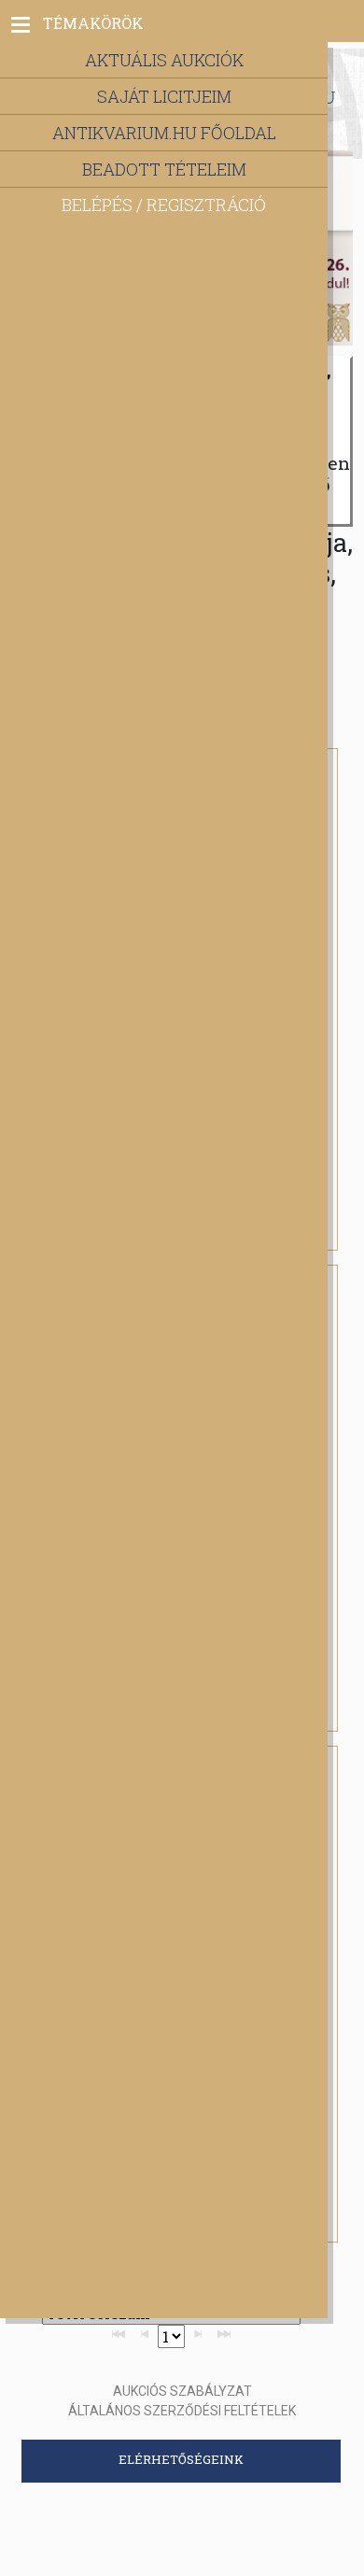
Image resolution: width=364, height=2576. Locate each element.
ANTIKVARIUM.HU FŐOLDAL (164, 133)
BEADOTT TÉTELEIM (164, 169)
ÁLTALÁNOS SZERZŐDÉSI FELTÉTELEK (182, 2411)
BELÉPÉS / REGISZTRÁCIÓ (164, 205)
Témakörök (93, 23)
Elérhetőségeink (181, 2459)
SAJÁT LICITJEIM (164, 96)
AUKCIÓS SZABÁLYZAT (182, 2391)
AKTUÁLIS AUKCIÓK (164, 60)
